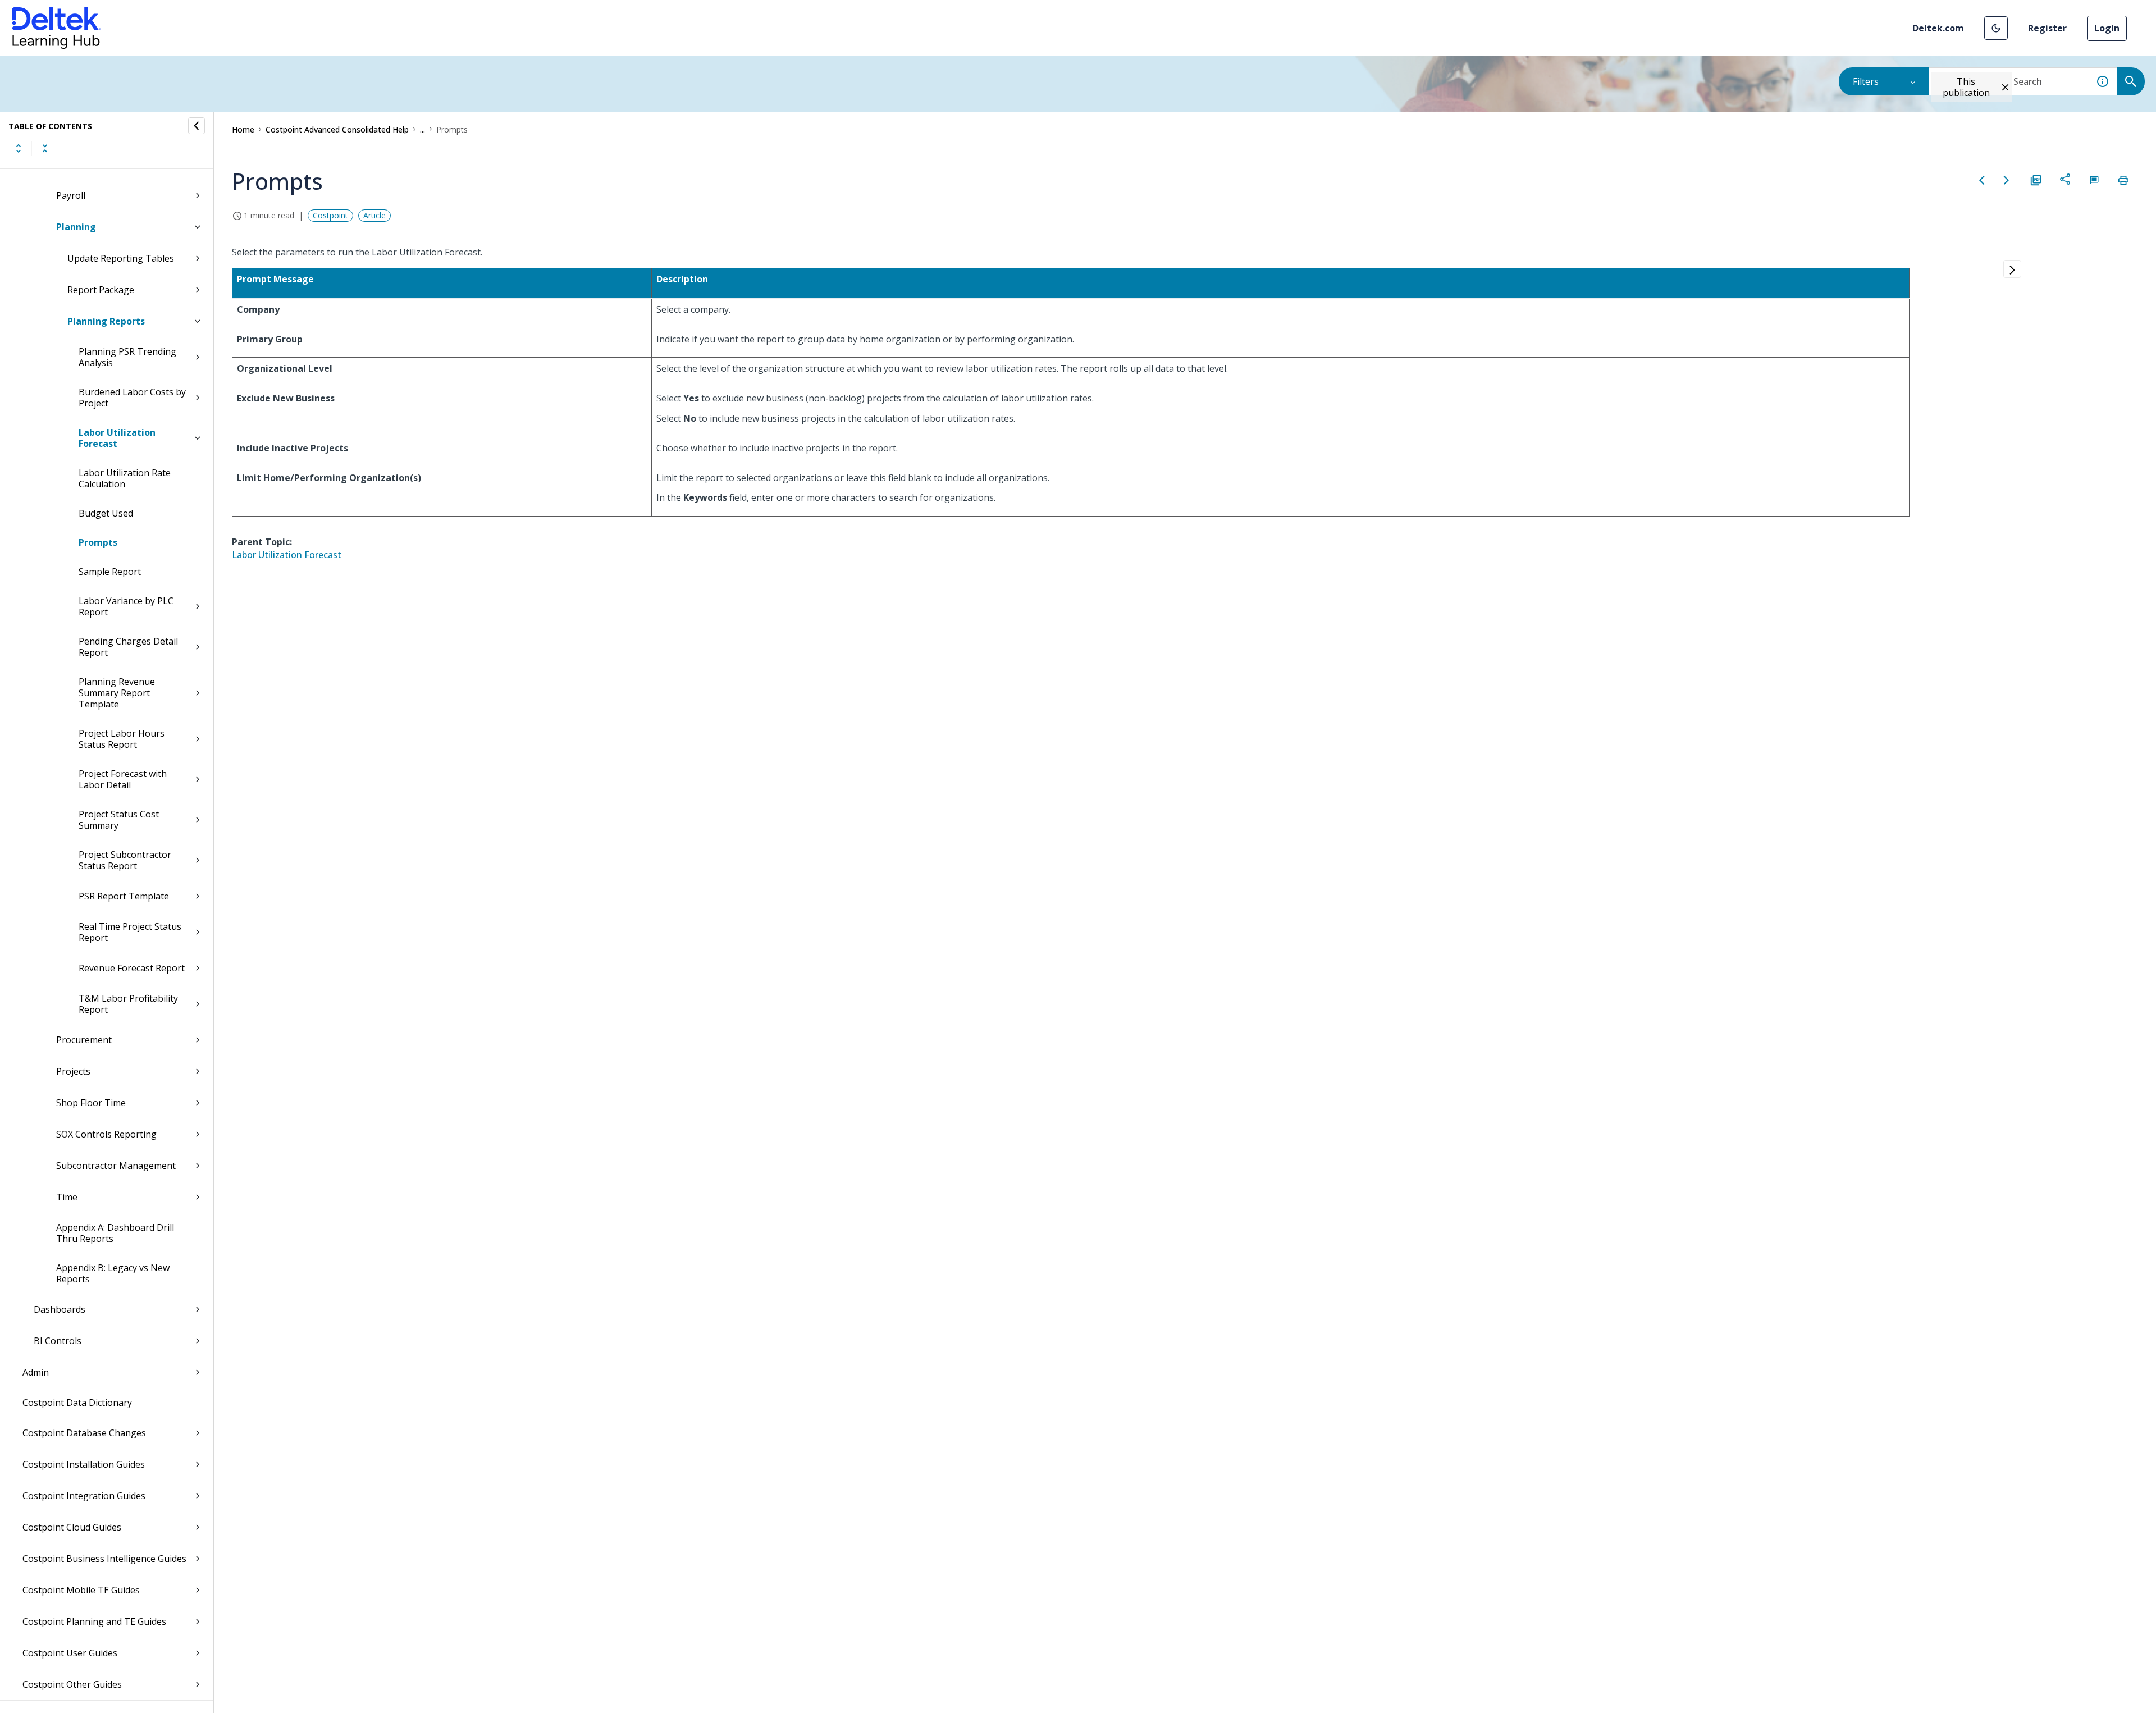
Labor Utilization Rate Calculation (125, 478)
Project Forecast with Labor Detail (123, 779)
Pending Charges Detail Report (128, 647)
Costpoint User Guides (70, 1653)
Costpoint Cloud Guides (72, 1527)
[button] (1996, 28)
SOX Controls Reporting (106, 1134)
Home (243, 129)
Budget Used (106, 513)
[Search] (2131, 81)
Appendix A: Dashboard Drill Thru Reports (115, 1233)
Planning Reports (106, 321)
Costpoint (330, 215)
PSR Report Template (124, 896)
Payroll (71, 195)
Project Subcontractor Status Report (125, 860)
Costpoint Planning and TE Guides (94, 1621)
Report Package (101, 290)
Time (67, 1197)
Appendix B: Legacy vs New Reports (113, 1273)
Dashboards (60, 1309)
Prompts (98, 542)
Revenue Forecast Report (132, 968)
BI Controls (58, 1341)
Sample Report (110, 572)
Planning (76, 227)
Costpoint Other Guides (72, 1684)
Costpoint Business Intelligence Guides (104, 1559)
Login (2107, 28)
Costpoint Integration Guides (84, 1496)
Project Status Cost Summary (119, 820)
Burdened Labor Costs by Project (132, 398)
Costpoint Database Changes (84, 1433)
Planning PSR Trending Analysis (127, 357)
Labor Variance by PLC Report (126, 606)
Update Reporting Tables (121, 258)
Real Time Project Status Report (130, 932)
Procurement (84, 1040)
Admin (36, 1372)
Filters (1866, 81)
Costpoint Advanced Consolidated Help (337, 129)
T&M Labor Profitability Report (128, 1004)
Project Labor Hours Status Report (122, 739)
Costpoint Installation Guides (84, 1464)
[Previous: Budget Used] (1982, 180)
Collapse (45, 148)
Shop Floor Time (91, 1103)
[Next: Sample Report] (2007, 180)
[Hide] (197, 126)
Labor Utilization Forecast (117, 438)
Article (374, 215)
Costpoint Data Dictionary (77, 1403)
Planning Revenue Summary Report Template (117, 693)
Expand (19, 148)
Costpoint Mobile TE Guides (81, 1590)
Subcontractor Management (116, 1166)
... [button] (422, 129)
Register (2047, 28)
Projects (73, 1071)
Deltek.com (1938, 28)
